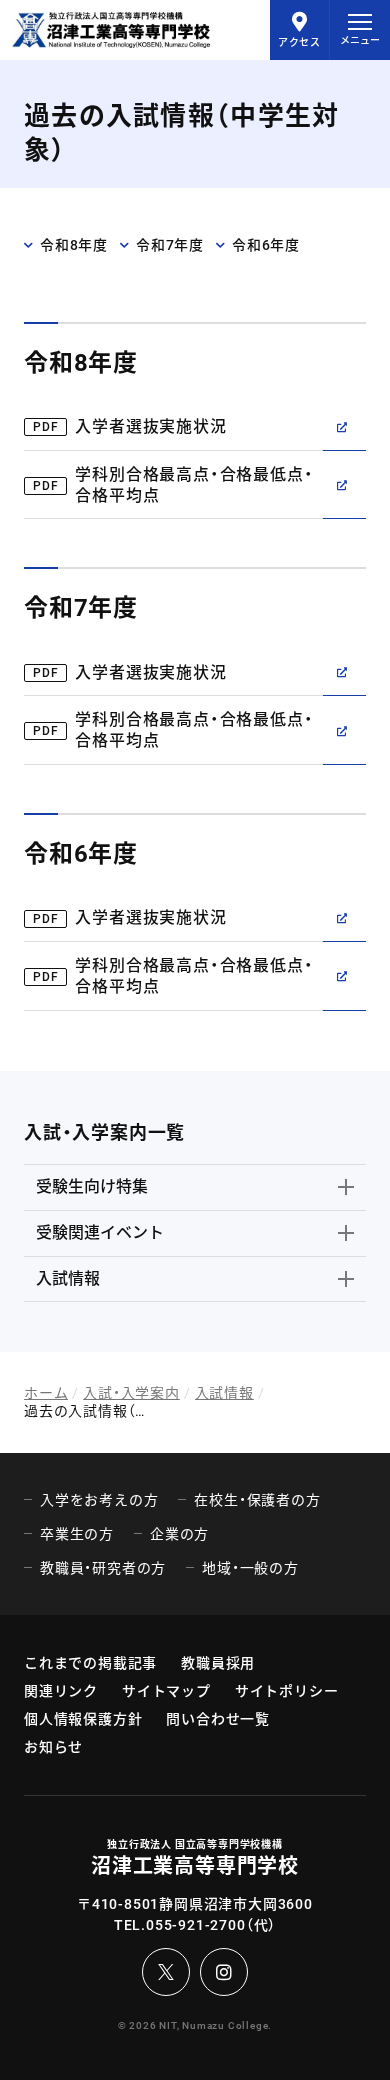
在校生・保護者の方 (257, 1500)
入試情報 (68, 1278)
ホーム (46, 1393)
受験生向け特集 (92, 1186)
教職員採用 (218, 1663)
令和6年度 (266, 245)
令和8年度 (74, 245)
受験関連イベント (100, 1232)
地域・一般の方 (250, 1568)
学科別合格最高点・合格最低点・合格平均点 (194, 485)
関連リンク (61, 1691)
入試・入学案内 (131, 1393)
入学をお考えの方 (99, 1500)
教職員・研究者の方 (103, 1568)
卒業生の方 (77, 1534)
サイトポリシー (287, 1691)
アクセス (299, 42)
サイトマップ (166, 1691)
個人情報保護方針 (83, 1719)
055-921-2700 (196, 1925)
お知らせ (53, 1747)
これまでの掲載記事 (90, 1663)
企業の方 (179, 1534)
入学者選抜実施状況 (150, 426)
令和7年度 (170, 245)
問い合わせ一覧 (218, 1719)
